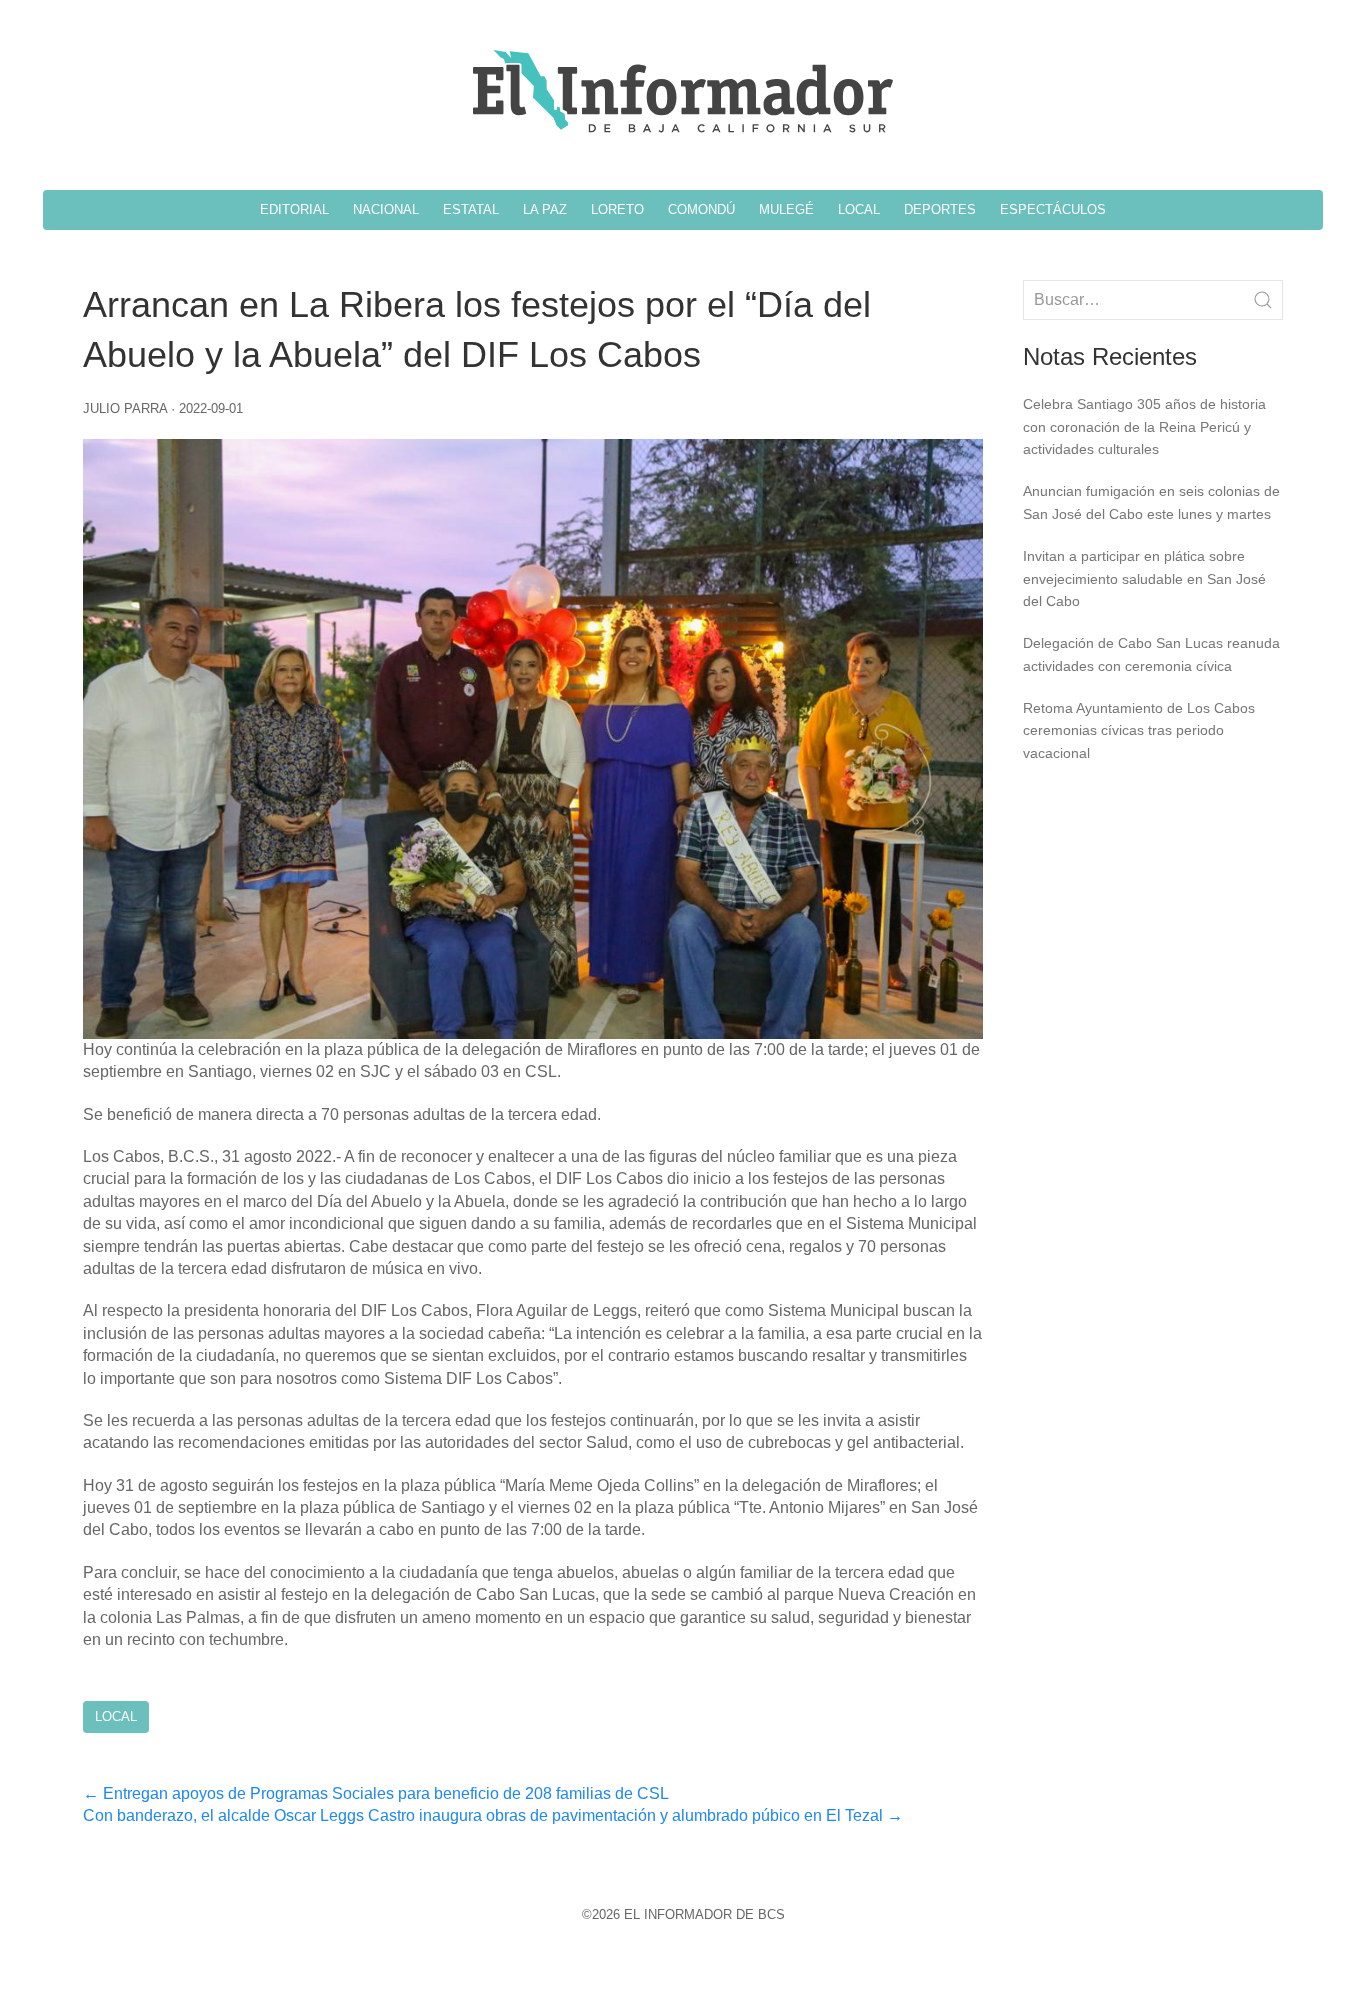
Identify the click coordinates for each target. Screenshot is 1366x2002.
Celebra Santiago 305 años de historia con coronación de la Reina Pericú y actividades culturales (1144, 426)
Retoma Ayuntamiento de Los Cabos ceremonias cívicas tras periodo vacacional (1139, 730)
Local (116, 1716)
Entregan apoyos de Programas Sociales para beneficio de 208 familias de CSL (376, 1793)
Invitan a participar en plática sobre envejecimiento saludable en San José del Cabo (1144, 578)
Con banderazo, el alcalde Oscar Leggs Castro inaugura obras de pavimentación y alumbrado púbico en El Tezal (493, 1815)
